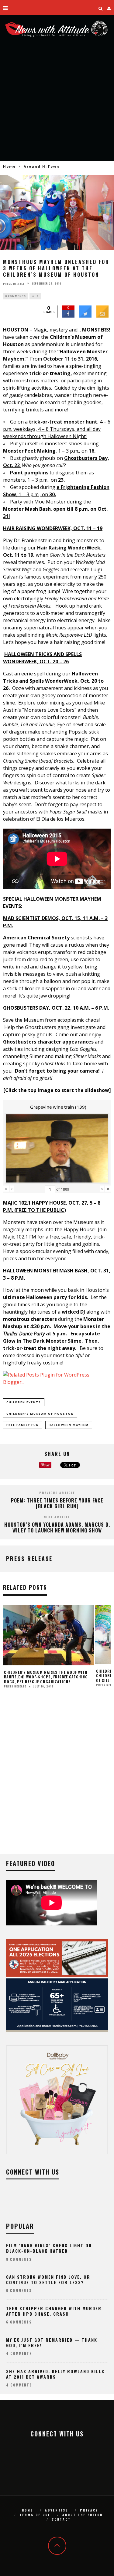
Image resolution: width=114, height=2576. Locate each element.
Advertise (57, 2510)
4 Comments (19, 2353)
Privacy (89, 2510)
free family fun (23, 1425)
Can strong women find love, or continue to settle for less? (48, 2279)
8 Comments (19, 2259)
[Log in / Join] (109, 8)
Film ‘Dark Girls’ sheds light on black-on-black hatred (49, 2248)
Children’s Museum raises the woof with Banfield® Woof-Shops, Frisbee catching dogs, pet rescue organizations (46, 1677)
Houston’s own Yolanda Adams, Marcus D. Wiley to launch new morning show (57, 1527)
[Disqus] (57, 1776)
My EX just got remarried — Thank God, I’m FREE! (52, 2342)
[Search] (101, 8)
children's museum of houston (40, 1414)
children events (24, 1402)
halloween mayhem (69, 1425)
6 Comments (19, 2291)
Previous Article (57, 1493)
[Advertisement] (57, 104)
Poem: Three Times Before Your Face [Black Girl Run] (57, 1503)
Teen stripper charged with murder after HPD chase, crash (54, 2311)
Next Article (57, 1517)
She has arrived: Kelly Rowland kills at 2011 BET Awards (55, 2374)
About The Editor (83, 2515)
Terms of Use (35, 2515)
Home (9, 166)
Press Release (14, 283)
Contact (61, 2519)
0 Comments (16, 296)
